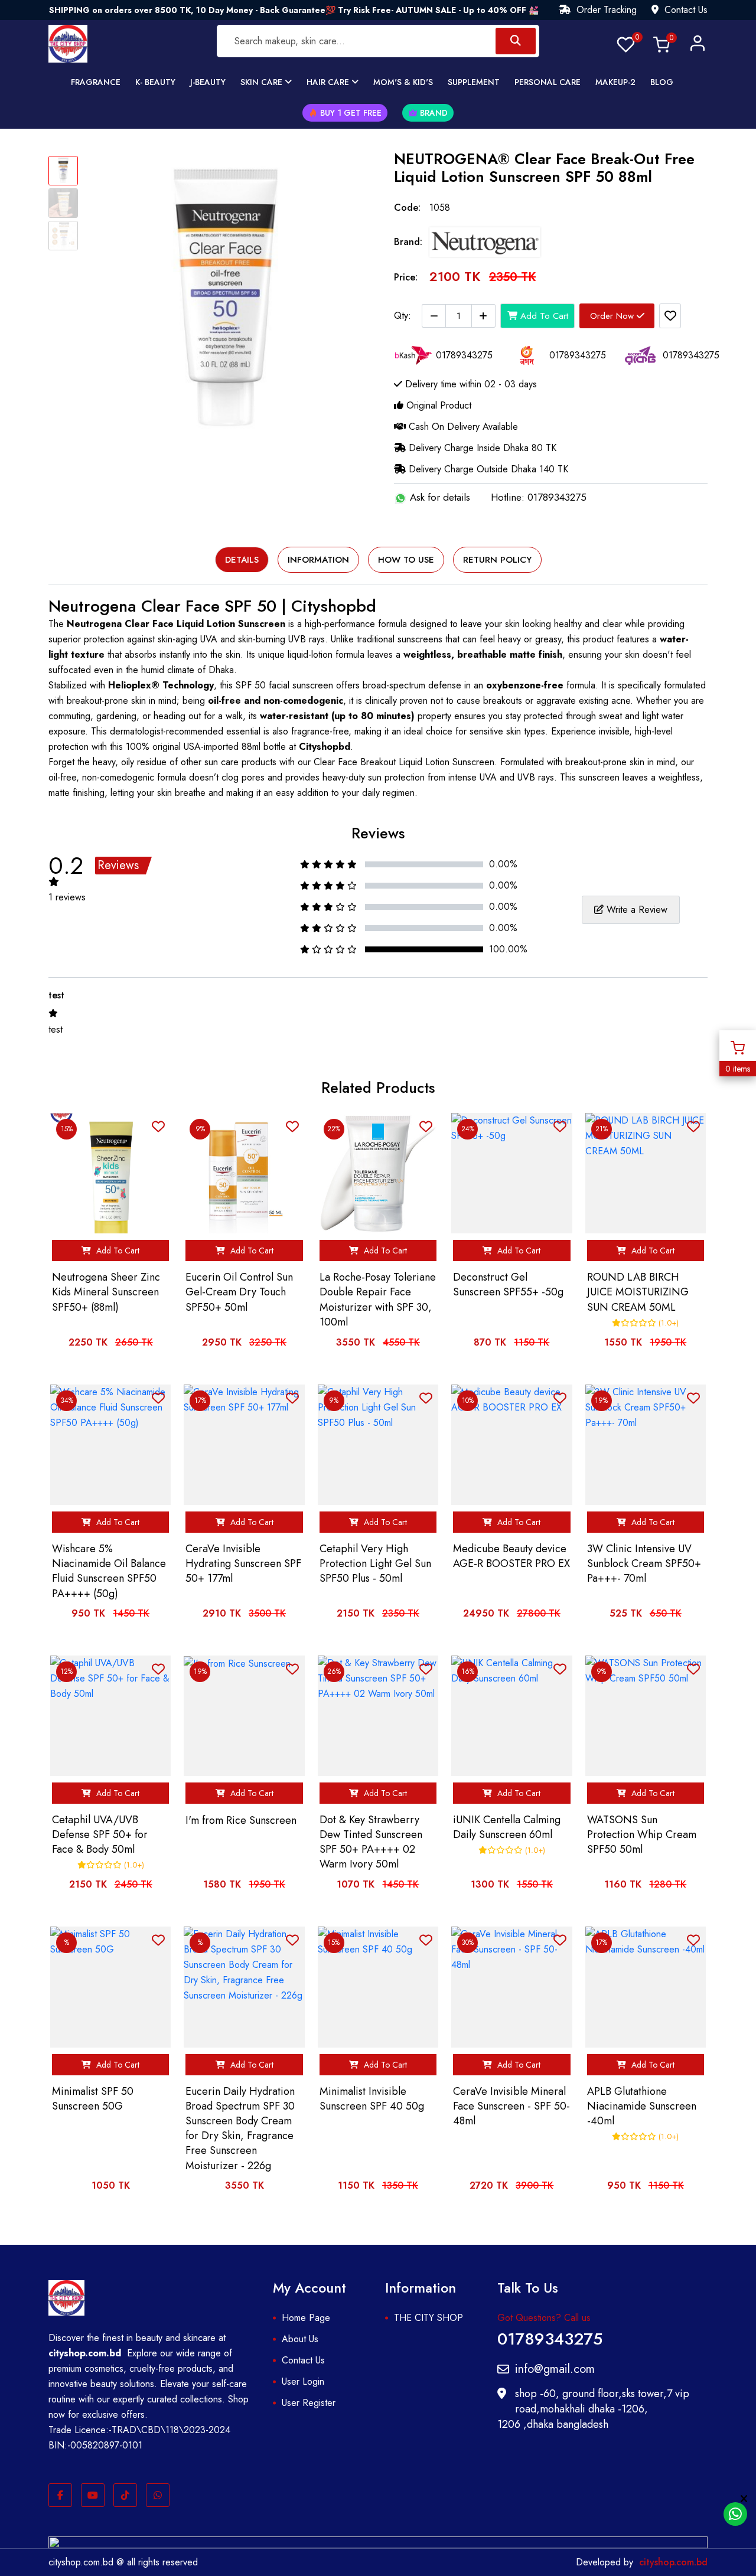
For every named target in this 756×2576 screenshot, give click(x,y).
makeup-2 (615, 82)
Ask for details (439, 497)
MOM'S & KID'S (403, 82)
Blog (662, 82)
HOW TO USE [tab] (406, 560)
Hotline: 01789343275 (539, 497)
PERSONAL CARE (548, 82)
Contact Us (685, 10)
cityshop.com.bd (673, 2562)
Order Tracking (605, 10)
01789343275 (550, 2337)
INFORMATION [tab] (318, 560)
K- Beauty (155, 82)
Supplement (474, 82)
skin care (263, 82)
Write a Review (636, 910)
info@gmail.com (555, 2369)
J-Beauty (208, 82)
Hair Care (329, 82)
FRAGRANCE (96, 82)
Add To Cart (543, 316)
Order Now (613, 316)
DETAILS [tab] (242, 560)
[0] (626, 43)
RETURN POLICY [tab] (497, 560)
